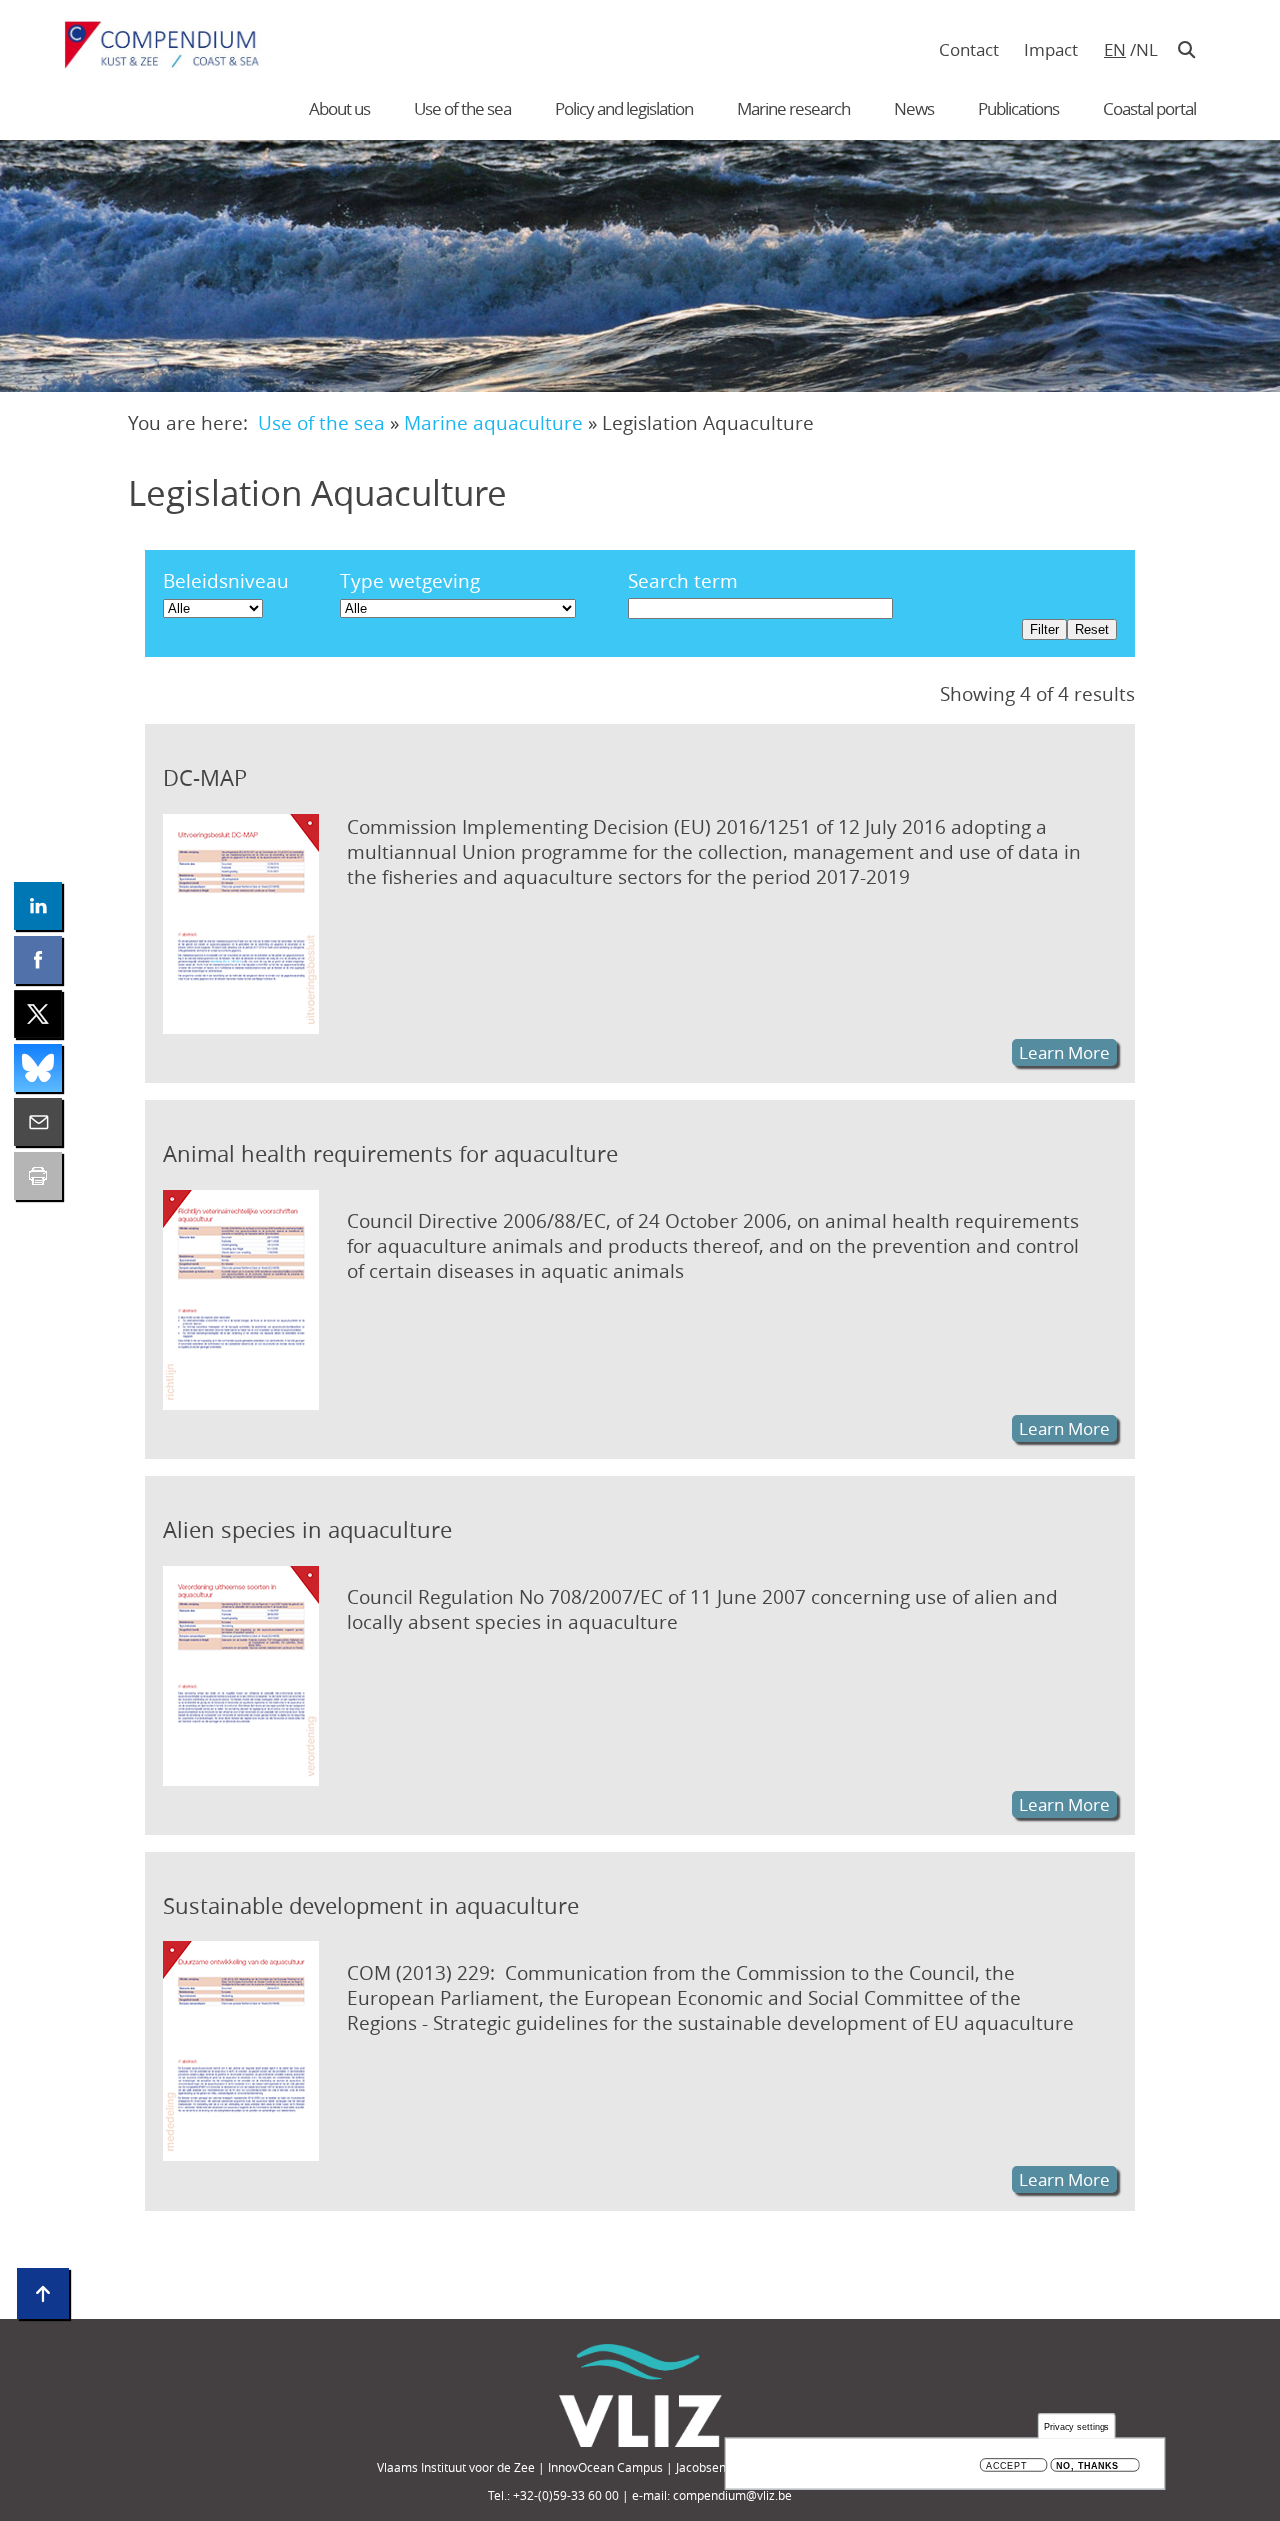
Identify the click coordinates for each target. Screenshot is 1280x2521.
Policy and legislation (624, 108)
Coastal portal (1149, 108)
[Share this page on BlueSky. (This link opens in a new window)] (38, 1068)
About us (339, 108)
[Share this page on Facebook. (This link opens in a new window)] (38, 960)
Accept (1006, 2465)
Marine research (793, 108)
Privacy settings (1077, 2426)
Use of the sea (462, 108)
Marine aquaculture (493, 422)
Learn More (1064, 1052)
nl (1146, 49)
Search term (683, 580)
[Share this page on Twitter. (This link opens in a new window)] (38, 1014)
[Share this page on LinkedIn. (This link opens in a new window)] (38, 906)
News (914, 108)
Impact (1051, 49)
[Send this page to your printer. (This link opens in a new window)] (38, 1176)
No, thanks (1087, 2465)
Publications (1018, 108)
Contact (969, 49)
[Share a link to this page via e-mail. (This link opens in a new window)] (38, 1122)
